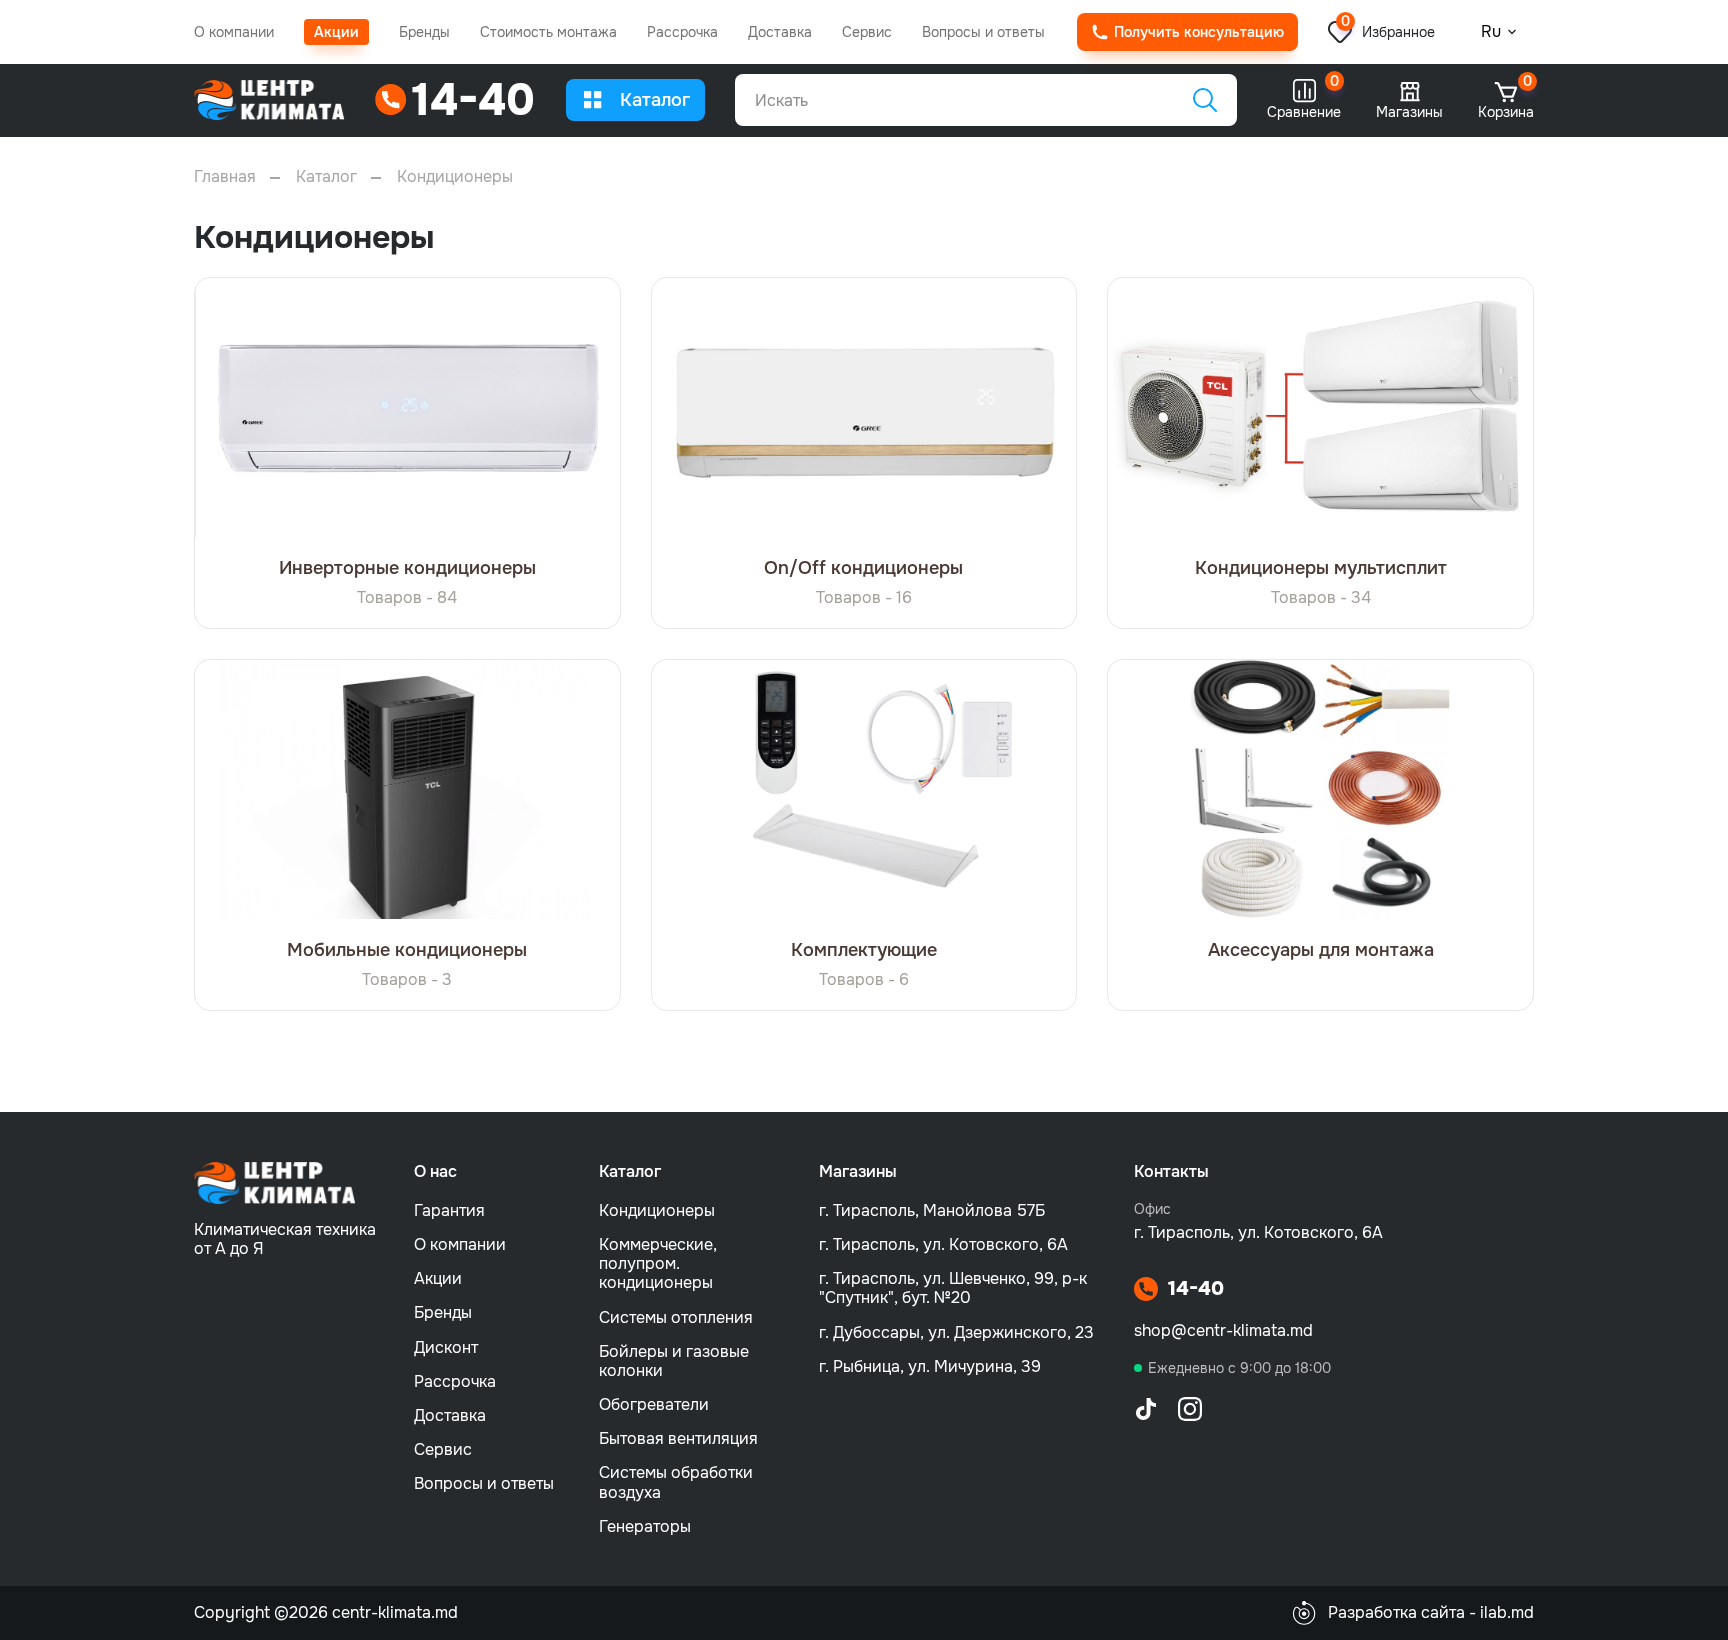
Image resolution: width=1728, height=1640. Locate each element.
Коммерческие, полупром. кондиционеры (658, 1263)
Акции (336, 32)
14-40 (1196, 1289)
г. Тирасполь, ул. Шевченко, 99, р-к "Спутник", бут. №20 (953, 1288)
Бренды (424, 32)
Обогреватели (654, 1404)
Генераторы (645, 1526)
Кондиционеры (657, 1210)
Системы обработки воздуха (676, 1482)
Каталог (655, 100)
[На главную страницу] (269, 100)
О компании (234, 32)
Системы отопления (676, 1317)
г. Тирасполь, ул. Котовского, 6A (943, 1244)
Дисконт (446, 1347)
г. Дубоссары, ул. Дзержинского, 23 (956, 1332)
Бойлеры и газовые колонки (674, 1361)
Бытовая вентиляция (678, 1438)
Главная (225, 176)
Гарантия (449, 1210)
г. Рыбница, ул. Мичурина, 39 (930, 1366)
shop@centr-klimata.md (1223, 1330)
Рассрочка (682, 32)
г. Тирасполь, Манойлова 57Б (932, 1210)
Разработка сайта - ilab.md (1431, 1612)
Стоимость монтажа (548, 32)
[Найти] (1205, 100)
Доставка (780, 32)
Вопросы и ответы (983, 32)
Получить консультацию (1199, 32)
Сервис (867, 32)
